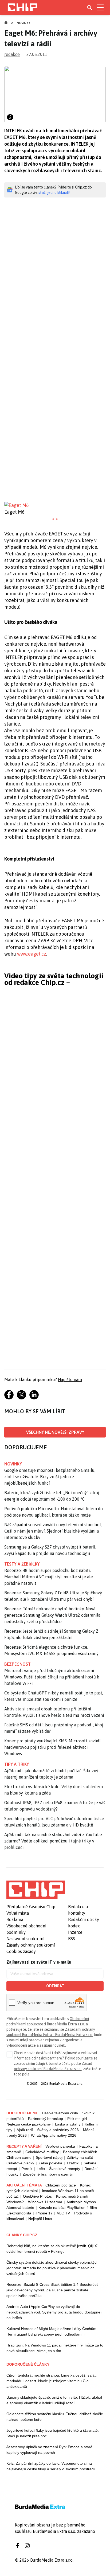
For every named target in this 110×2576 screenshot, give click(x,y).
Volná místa (18, 1913)
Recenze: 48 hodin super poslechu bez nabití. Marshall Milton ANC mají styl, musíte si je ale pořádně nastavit (49, 1577)
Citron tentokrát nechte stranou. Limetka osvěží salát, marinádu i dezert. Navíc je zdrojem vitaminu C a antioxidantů (52, 2381)
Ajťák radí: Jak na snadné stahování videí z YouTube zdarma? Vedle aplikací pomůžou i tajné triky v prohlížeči (53, 1841)
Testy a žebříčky (22, 1564)
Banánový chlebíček (80, 2152)
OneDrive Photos (37, 2196)
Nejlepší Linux (40, 2219)
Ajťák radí (25, 2130)
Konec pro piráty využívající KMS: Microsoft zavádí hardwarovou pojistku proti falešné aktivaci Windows (52, 1747)
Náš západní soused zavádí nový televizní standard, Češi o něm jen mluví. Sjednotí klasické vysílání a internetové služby (53, 1531)
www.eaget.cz (32, 954)
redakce (12, 54)
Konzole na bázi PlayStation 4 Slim (68, 2208)
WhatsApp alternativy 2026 (54, 2135)
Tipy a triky (17, 1764)
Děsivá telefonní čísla (60, 2113)
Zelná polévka (50, 2163)
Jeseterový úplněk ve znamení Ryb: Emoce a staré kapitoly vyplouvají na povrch (49, 2450)
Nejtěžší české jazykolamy (29, 2124)
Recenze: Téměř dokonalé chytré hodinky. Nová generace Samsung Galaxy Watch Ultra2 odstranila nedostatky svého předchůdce (52, 1615)
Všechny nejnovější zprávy (55, 1432)
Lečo (41, 2169)
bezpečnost (17, 1664)
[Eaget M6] (55, 505)
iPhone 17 (44, 2213)
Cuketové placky (20, 2163)
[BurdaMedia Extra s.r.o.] (36, 1890)
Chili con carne (19, 2157)
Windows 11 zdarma (45, 2202)
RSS (72, 1939)
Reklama (15, 1919)
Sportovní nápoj (49, 2157)
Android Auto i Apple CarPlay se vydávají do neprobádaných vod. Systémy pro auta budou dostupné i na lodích (54, 2312)
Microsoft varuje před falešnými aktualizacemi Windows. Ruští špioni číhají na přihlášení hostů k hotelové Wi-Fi (52, 1677)
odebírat (55, 1986)
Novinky (23, 23)
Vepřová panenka (60, 2146)
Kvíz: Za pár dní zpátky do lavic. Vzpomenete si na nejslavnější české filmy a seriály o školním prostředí (51, 2466)
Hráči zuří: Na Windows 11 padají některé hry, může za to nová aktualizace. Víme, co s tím (55, 2348)
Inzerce (75, 1932)
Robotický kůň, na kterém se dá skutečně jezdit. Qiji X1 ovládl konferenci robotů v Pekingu (53, 2249)
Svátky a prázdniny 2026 (58, 2130)
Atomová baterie (20, 2208)
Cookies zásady (21, 1951)
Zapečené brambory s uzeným (49, 2174)
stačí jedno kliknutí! (54, 193)
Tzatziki (73, 2163)
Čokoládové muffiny (42, 2152)
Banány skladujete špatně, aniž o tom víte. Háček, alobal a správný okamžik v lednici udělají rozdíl (54, 2400)
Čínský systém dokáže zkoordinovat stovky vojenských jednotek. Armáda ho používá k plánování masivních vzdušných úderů (52, 2268)
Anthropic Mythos (81, 2202)
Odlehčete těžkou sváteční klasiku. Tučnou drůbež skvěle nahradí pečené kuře (55, 2417)
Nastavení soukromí (25, 1939)
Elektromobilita (19, 2213)
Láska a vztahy (68, 2124)
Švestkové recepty (65, 2169)
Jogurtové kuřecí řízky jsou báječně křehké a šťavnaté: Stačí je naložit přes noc (53, 2433)
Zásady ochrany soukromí (31, 1945)
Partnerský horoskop (46, 2119)
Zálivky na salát (80, 2157)
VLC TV (63, 2213)
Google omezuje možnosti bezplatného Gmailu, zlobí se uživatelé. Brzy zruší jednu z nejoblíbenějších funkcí (50, 1477)
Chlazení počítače (61, 2185)
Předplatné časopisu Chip (31, 1907)
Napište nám (70, 1379)
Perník (27, 2169)
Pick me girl (77, 2119)
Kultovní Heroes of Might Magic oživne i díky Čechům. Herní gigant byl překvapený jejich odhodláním (52, 2331)
